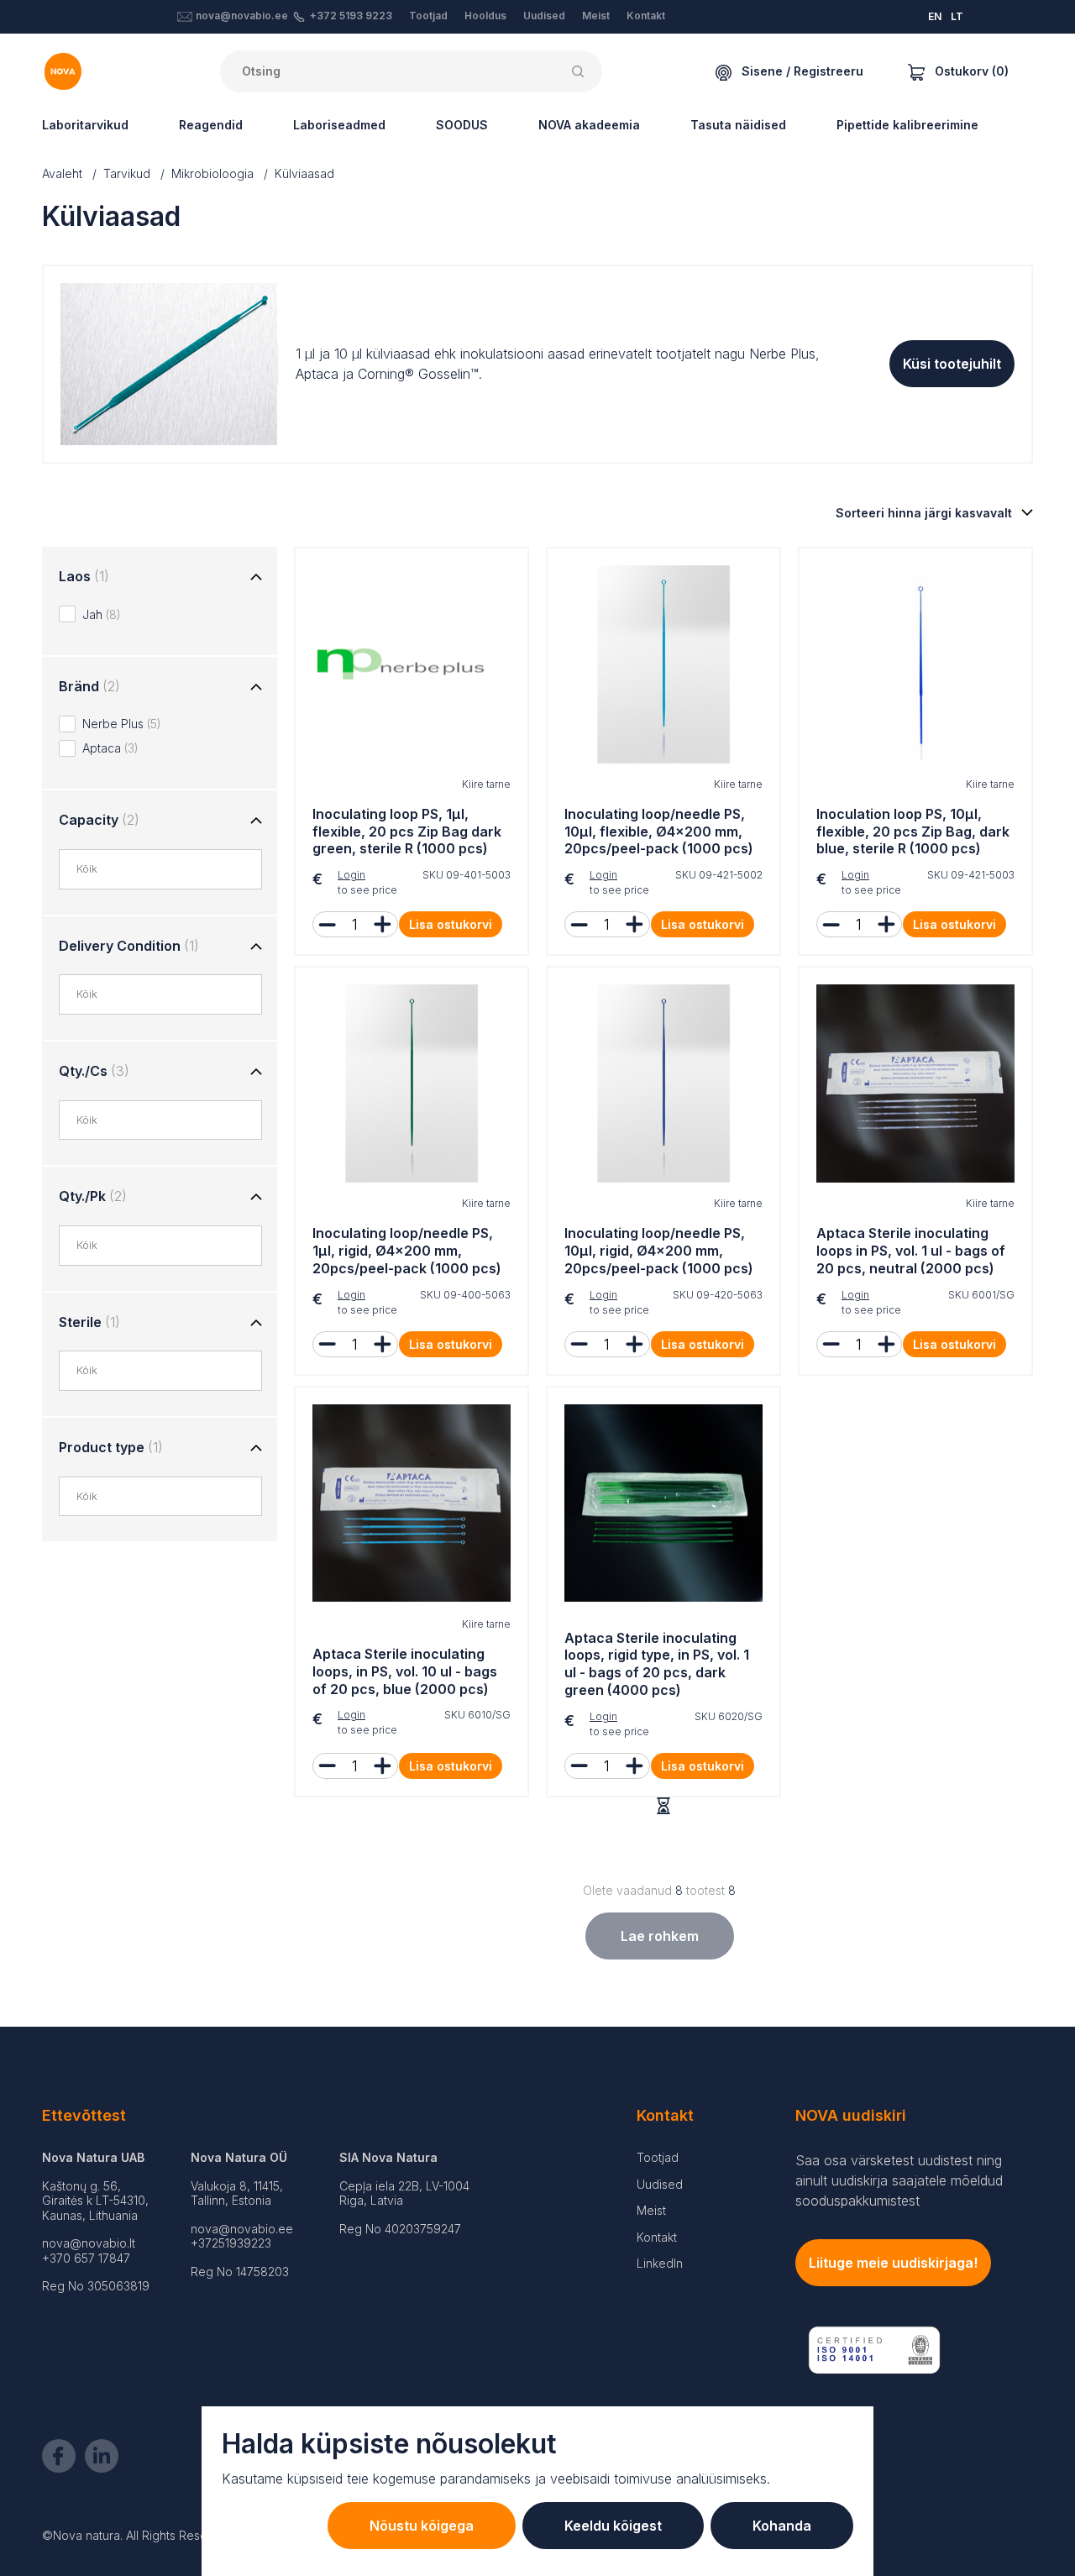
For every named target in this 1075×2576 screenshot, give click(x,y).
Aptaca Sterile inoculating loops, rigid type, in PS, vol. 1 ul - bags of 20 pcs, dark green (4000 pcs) (657, 1664)
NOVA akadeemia (589, 125)
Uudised (544, 16)
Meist (596, 16)
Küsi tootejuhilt (952, 364)
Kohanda (782, 2526)
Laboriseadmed (339, 125)
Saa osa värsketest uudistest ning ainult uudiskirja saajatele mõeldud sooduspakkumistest (899, 2180)
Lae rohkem (660, 1936)
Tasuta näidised (738, 125)
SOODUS (462, 125)
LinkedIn (660, 2263)
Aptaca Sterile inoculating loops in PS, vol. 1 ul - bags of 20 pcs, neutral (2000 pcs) (911, 1251)
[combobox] (169, 869)
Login (351, 875)
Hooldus (485, 16)
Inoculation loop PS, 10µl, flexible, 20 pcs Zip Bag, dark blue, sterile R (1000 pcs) (913, 832)
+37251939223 (231, 2243)
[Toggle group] (256, 578)
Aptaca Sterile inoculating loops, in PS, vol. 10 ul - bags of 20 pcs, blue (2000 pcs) (405, 1671)
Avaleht (62, 173)
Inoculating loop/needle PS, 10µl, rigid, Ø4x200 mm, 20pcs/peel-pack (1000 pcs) (659, 1251)
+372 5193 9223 (351, 16)
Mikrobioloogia (212, 173)
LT (957, 16)
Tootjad (428, 16)
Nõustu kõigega (422, 2526)
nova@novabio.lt (89, 2243)
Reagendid (211, 125)
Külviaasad (304, 173)
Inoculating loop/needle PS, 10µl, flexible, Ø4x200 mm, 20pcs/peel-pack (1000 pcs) (659, 832)
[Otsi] (581, 71)
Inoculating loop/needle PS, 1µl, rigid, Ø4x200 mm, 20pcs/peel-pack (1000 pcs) (407, 1251)
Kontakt (646, 16)
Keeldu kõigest (613, 2526)
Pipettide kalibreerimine (907, 125)
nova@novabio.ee (242, 16)
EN (935, 16)
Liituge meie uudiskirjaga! (893, 2263)
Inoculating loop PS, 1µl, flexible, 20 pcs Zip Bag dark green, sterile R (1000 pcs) (407, 832)
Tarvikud (127, 173)
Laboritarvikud (85, 125)
